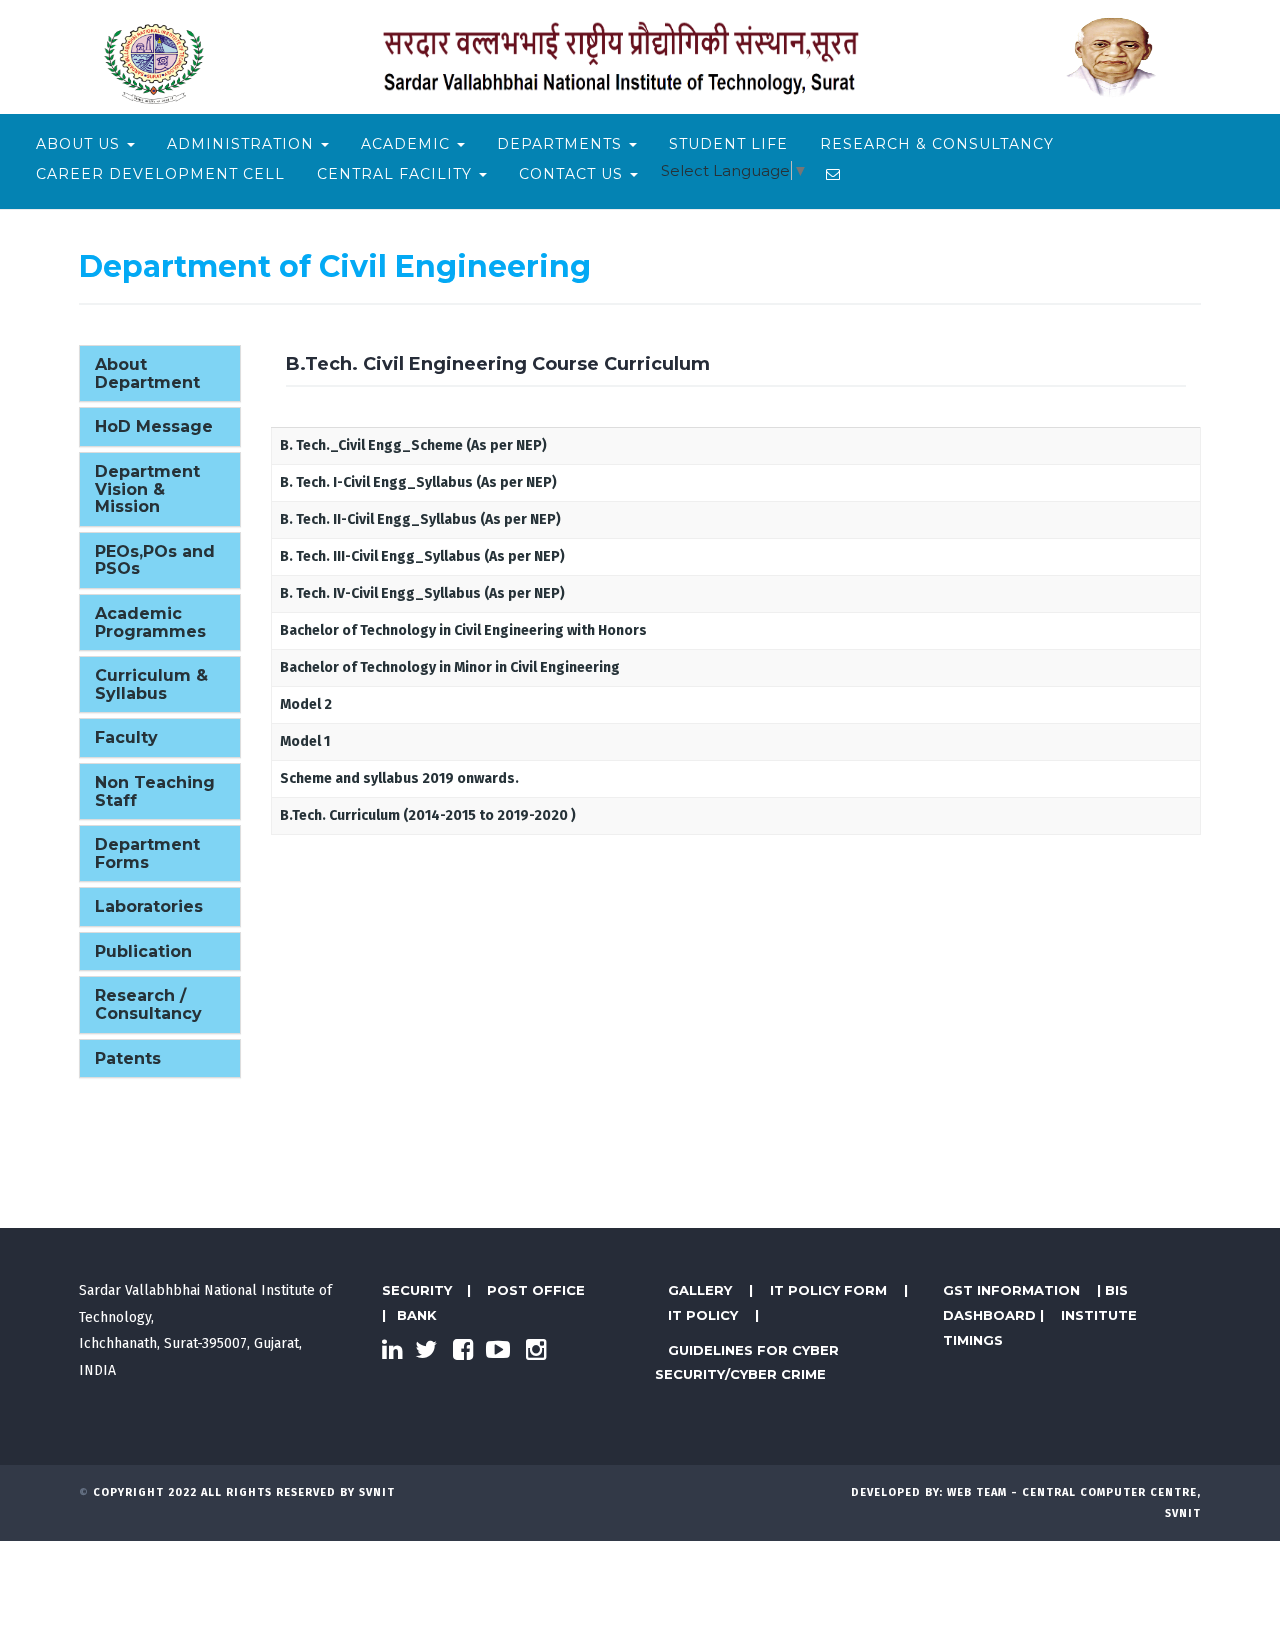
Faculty (126, 737)
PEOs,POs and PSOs (155, 560)
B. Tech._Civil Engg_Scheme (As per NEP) (413, 445)
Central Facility (397, 174)
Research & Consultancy (937, 144)
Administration (243, 144)
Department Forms (147, 853)
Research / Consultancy (148, 1004)
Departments (562, 144)
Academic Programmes (150, 622)
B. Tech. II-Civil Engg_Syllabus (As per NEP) (420, 519)
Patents (128, 1058)
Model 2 (306, 704)
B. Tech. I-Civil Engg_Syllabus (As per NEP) (418, 482)
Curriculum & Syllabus (151, 684)
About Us (80, 144)
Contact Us (573, 174)
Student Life (728, 144)
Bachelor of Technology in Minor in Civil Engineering (450, 667)
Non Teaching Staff (155, 791)
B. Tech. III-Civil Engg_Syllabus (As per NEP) (422, 556)
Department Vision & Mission (147, 489)
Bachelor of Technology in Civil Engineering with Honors (463, 630)
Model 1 (305, 741)
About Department (147, 373)
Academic (408, 144)
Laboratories (149, 906)
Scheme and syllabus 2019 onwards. (399, 778)
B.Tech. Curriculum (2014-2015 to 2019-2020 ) (428, 815)
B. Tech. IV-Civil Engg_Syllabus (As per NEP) (422, 593)
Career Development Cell (160, 174)
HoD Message (154, 426)
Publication (143, 951)
